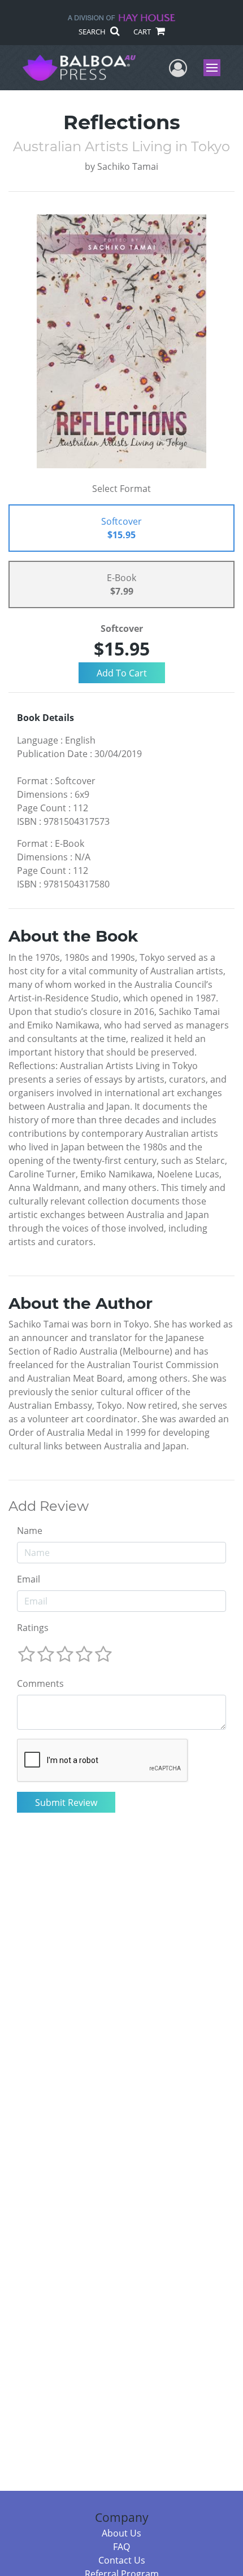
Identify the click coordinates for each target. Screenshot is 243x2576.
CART (143, 32)
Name (30, 1531)
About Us (121, 2533)
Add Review (49, 1506)
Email (29, 1579)
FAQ (121, 2547)
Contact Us (122, 2560)
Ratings (33, 1628)
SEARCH (93, 32)
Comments (40, 1683)
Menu (216, 68)
